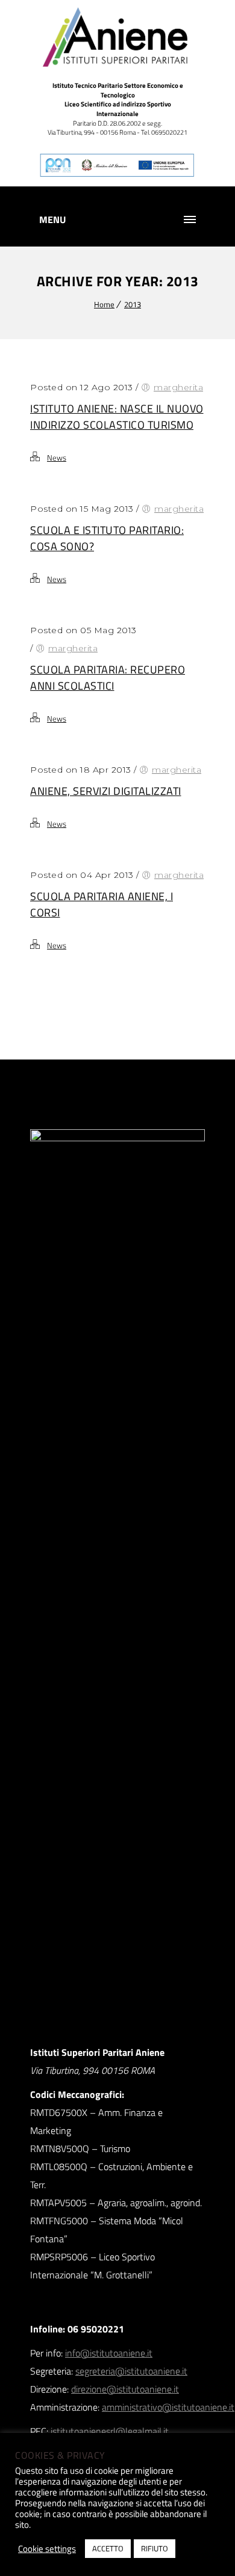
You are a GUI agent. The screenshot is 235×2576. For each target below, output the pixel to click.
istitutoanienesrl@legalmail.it (110, 2431)
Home (104, 304)
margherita (178, 387)
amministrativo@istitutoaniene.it (168, 2407)
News (57, 458)
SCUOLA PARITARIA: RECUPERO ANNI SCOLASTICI (108, 678)
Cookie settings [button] (47, 2549)
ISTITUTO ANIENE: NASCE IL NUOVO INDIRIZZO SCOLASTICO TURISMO (117, 417)
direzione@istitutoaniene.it (125, 2389)
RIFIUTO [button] (155, 2548)
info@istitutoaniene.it (109, 2353)
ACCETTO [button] (108, 2548)
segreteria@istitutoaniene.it (131, 2371)
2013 (133, 304)
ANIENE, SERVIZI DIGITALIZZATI (106, 791)
